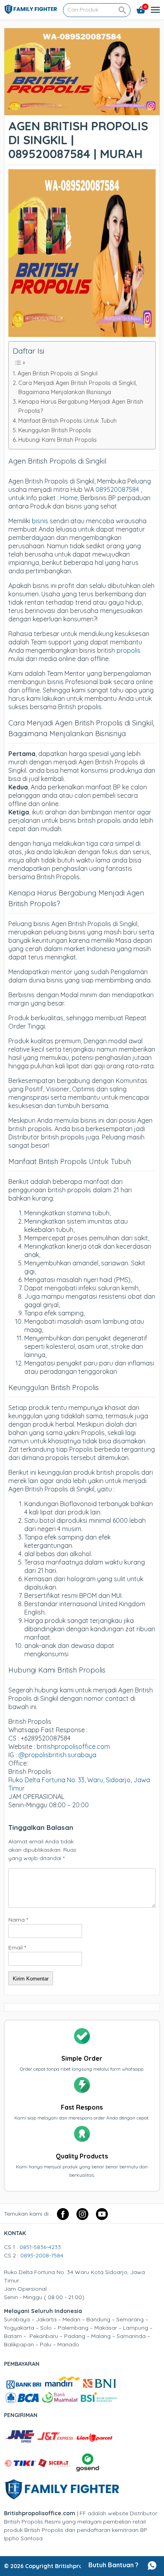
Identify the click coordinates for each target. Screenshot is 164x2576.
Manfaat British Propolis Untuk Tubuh (67, 421)
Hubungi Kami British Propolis (58, 440)
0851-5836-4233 (40, 2247)
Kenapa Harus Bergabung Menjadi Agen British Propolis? (81, 406)
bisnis (40, 521)
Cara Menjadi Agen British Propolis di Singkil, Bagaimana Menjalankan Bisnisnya (78, 388)
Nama (18, 1920)
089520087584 (118, 489)
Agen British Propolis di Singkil (58, 373)
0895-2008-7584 (42, 2255)
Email (17, 1947)
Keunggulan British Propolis (55, 430)
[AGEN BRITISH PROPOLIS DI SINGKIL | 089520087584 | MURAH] (82, 111)
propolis (129, 650)
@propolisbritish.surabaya (57, 1755)
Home (69, 498)
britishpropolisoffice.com (73, 1746)
